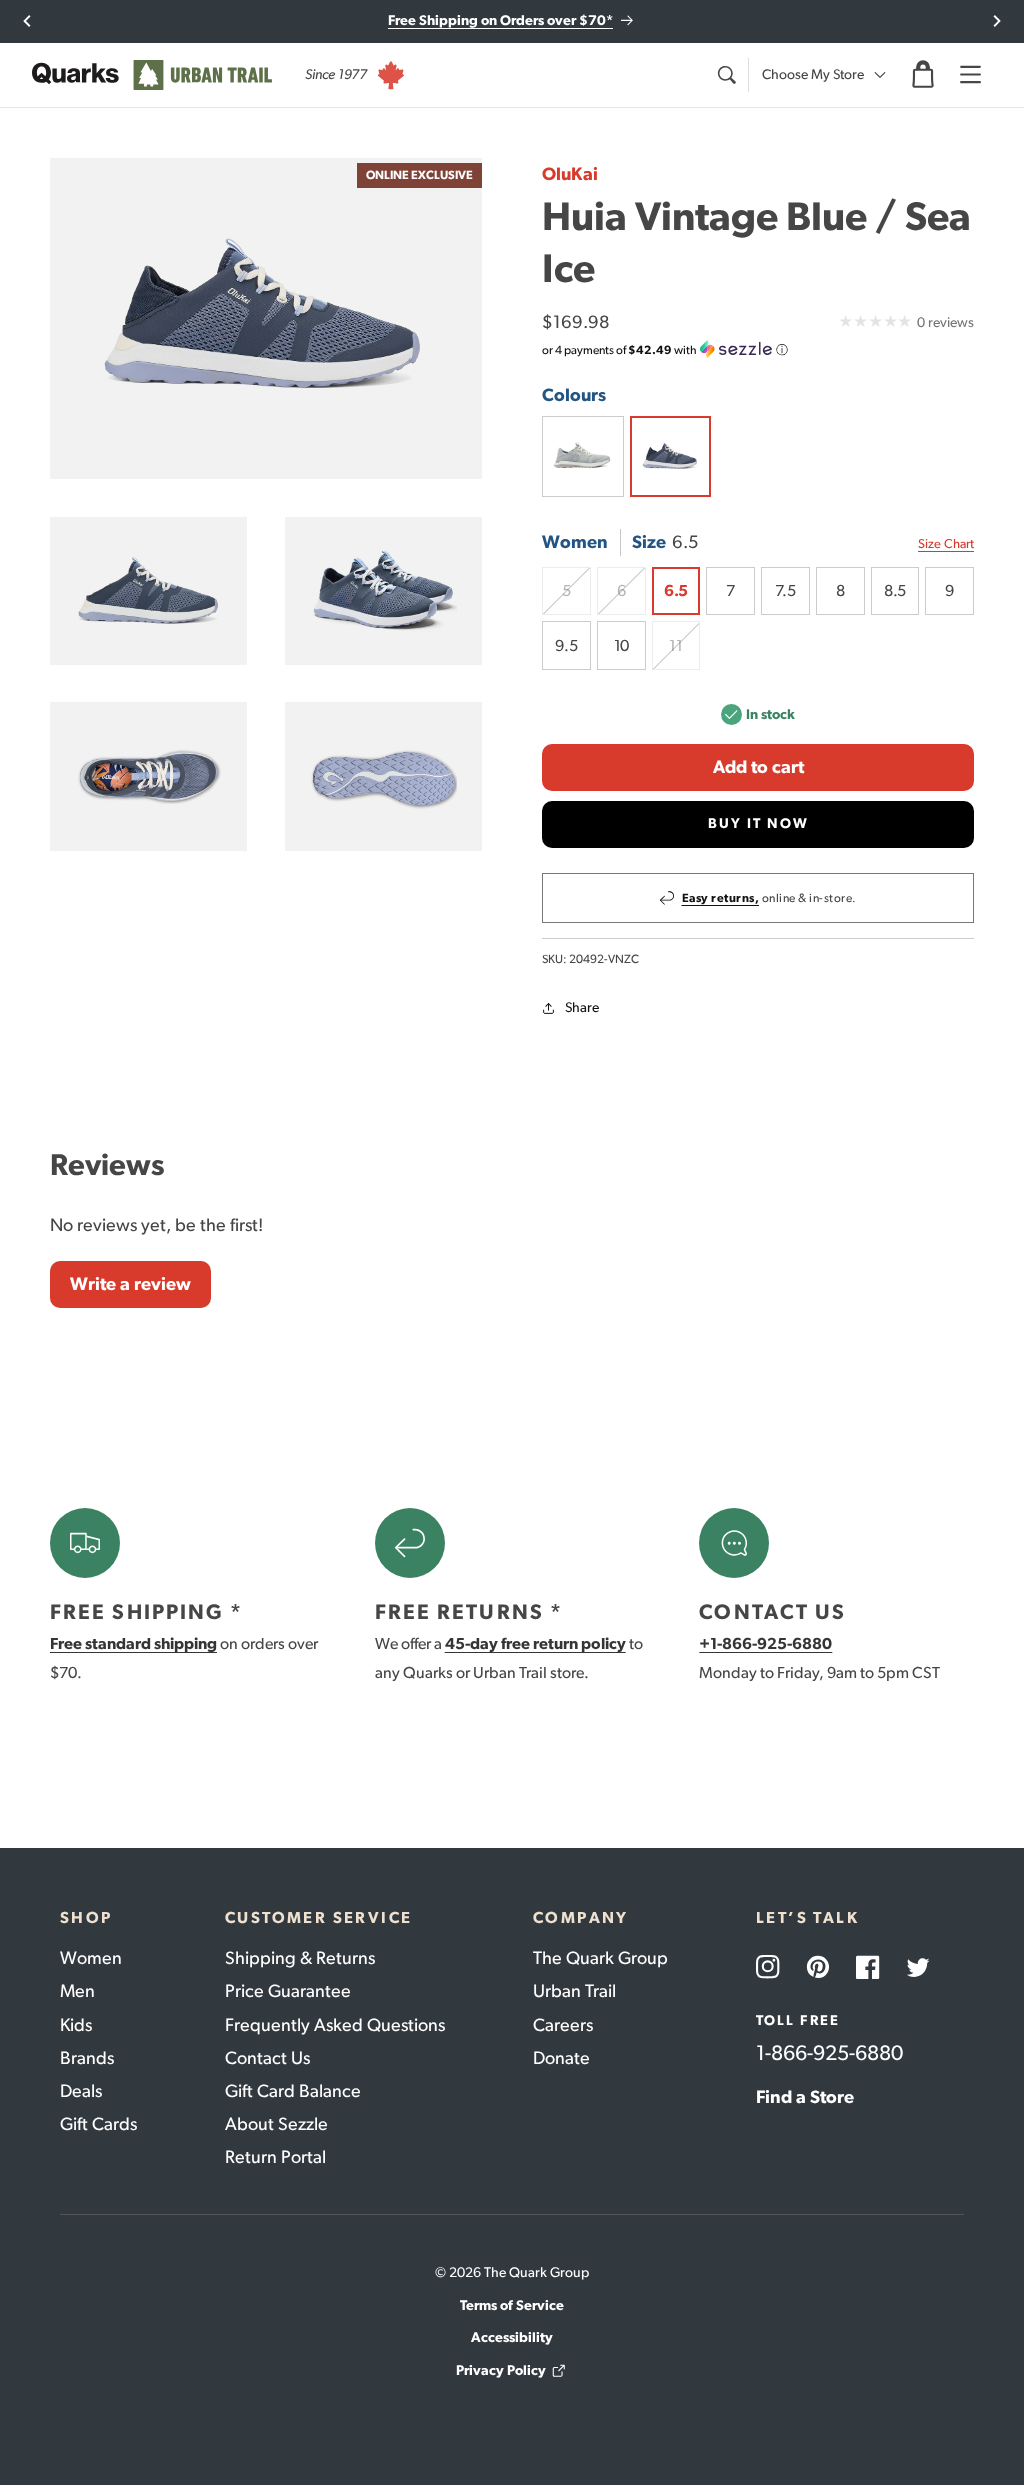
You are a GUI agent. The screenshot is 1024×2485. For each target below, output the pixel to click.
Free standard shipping (133, 1643)
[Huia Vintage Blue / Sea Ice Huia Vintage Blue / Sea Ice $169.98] (671, 457)
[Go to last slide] (27, 21)
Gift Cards (98, 2124)
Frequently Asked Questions (335, 2025)
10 (621, 645)
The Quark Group (600, 1958)
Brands (87, 2058)
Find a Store (805, 2097)
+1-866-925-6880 (765, 1643)
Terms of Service (512, 2305)
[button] (923, 75)
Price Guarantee (288, 1991)
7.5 (785, 590)
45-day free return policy (535, 1643)
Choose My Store (813, 74)
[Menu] (970, 75)
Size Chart (946, 543)
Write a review (130, 1284)
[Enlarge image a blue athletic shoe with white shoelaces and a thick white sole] (148, 591)
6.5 (676, 590)
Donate (561, 2058)
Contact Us (267, 2058)
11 (684, 653)
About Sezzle (276, 2124)
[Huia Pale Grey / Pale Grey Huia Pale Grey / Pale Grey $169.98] (583, 457)
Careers (563, 2025)
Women (91, 1958)
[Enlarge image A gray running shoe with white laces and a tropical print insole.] (148, 776)
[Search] (726, 75)
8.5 (895, 590)
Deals (81, 2091)
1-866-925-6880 (829, 2052)
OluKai (570, 174)
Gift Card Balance (293, 2091)
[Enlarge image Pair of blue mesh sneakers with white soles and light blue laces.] (383, 591)
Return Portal (275, 2157)
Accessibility (512, 2337)
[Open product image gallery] (266, 318)
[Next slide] (996, 21)
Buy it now (758, 823)
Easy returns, (721, 898)
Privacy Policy (501, 2370)
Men (77, 1991)
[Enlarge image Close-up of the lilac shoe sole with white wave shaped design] (383, 776)
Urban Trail (574, 1991)
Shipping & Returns (300, 1958)
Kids (76, 2025)
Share (582, 1007)
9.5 (566, 645)
